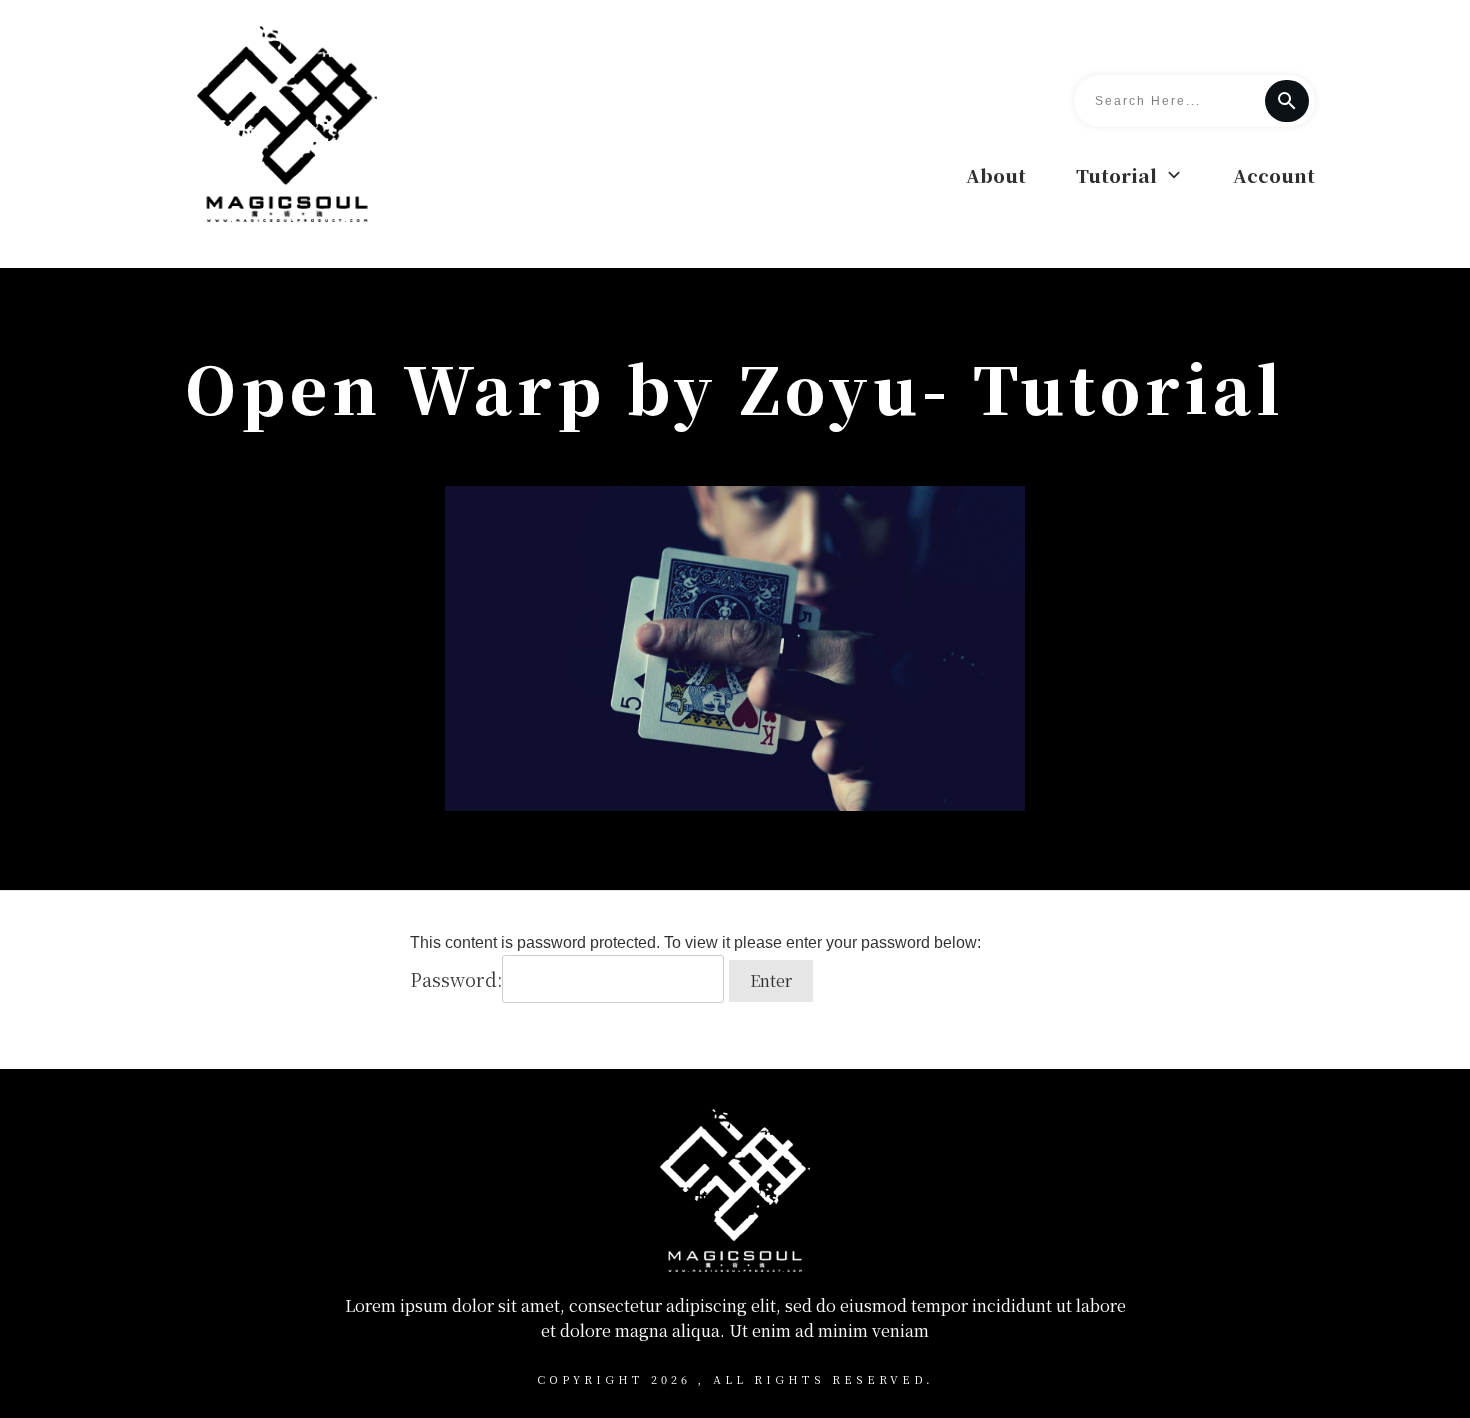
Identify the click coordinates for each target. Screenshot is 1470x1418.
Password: (456, 979)
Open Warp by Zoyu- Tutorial (735, 387)
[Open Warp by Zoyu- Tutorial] (735, 648)
